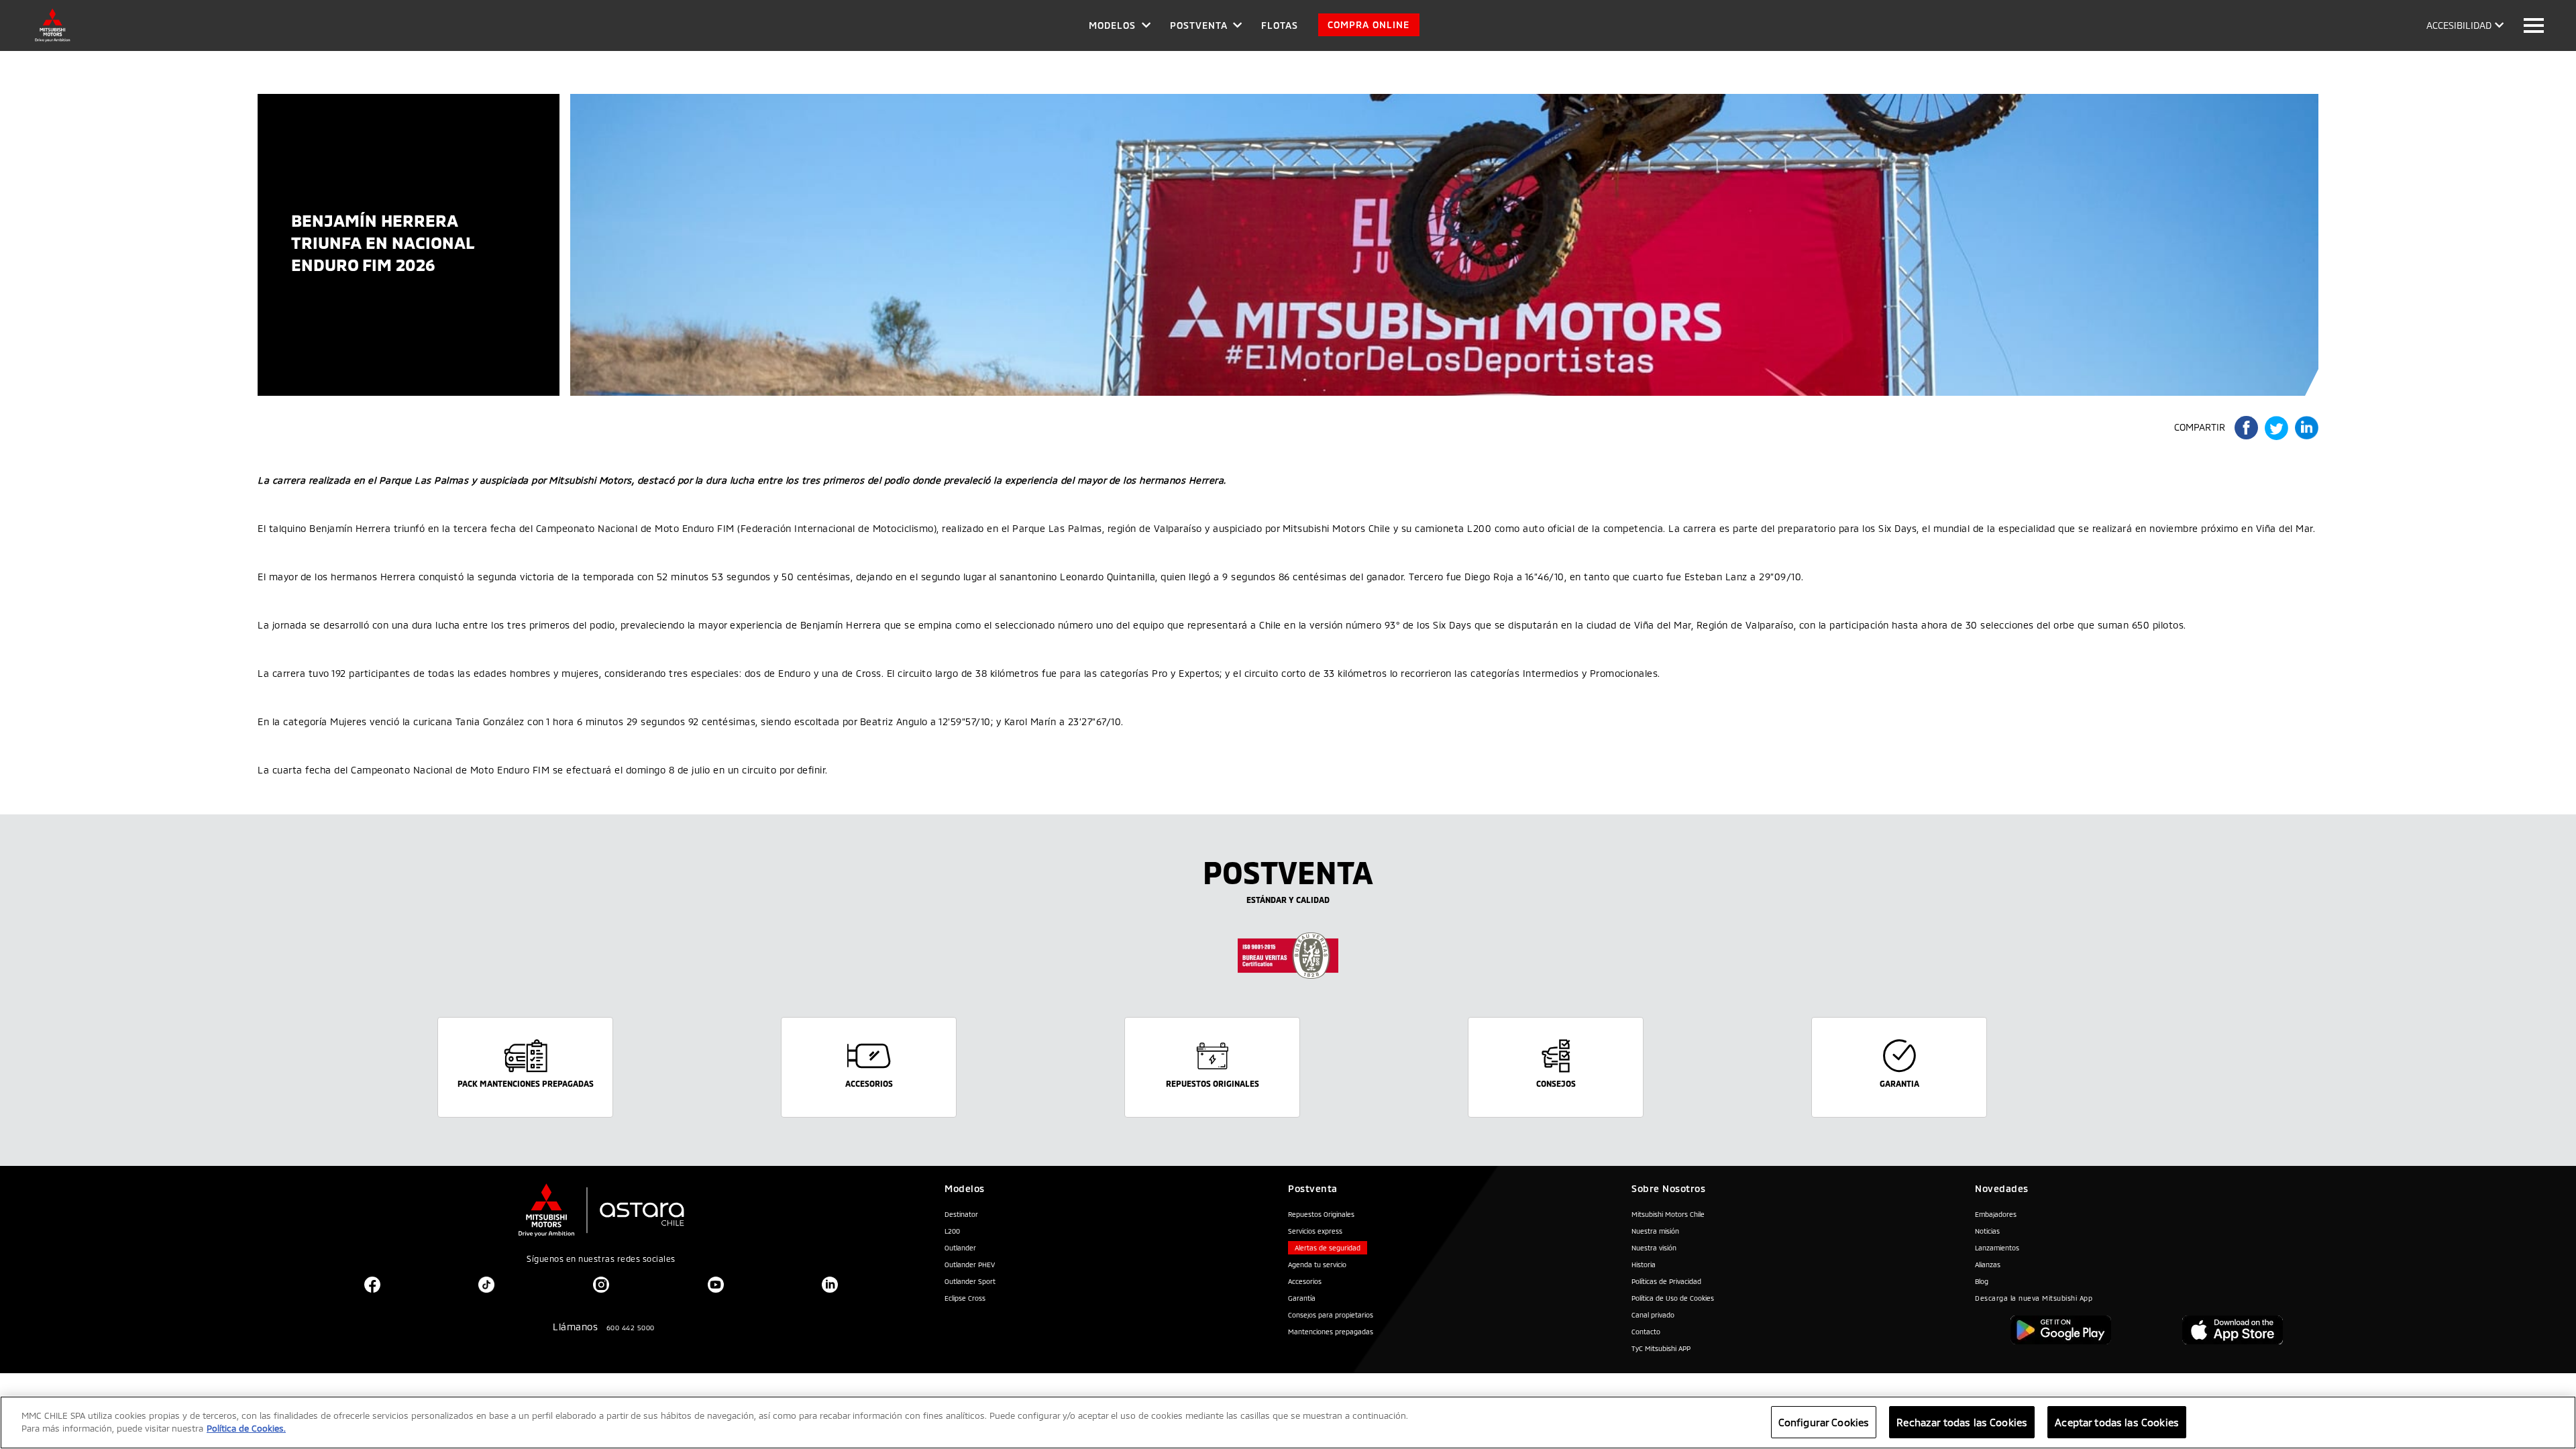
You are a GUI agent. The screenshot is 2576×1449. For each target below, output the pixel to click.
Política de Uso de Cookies (1673, 1298)
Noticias (1987, 1231)
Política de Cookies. (246, 1429)
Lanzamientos (1997, 1248)
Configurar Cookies (1824, 1422)
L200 (952, 1231)
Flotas (1280, 25)
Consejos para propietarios (1331, 1315)
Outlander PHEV (970, 1265)
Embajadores (1996, 1214)
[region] (1288, 1423)
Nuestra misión (1655, 1231)
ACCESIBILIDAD (2459, 25)
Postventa (1199, 25)
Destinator (961, 1214)
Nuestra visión (1654, 1248)
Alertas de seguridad (1328, 1248)
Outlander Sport (970, 1281)
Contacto (1646, 1332)
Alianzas (1988, 1265)
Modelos (1112, 25)
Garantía (1302, 1298)
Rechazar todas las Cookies (1962, 1422)
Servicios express (1315, 1231)
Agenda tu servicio (1317, 1265)
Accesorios (1305, 1281)
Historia (1644, 1265)
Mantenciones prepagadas (1331, 1332)
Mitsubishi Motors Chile (1668, 1214)
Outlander (960, 1248)
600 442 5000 (631, 1328)
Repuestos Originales (1321, 1214)
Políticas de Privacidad (1666, 1281)
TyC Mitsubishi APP (1661, 1348)
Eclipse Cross (965, 1298)
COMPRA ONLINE (1368, 24)
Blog (1982, 1281)
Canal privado (1653, 1315)
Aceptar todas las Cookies (2117, 1422)
